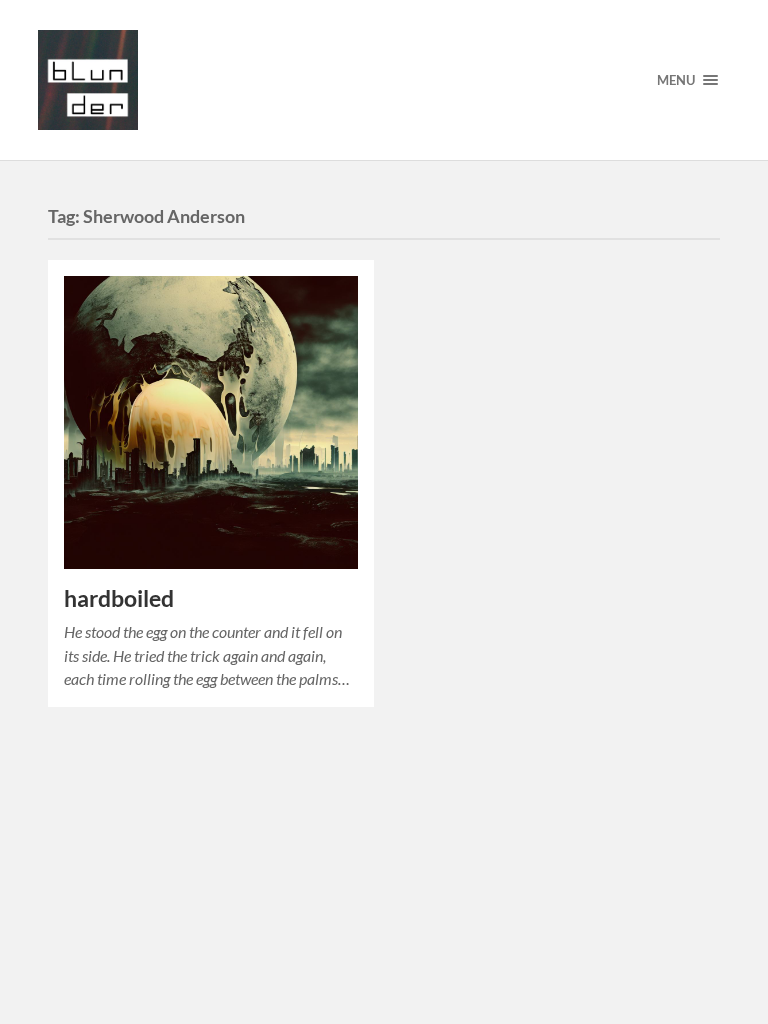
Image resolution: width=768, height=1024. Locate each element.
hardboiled (119, 598)
